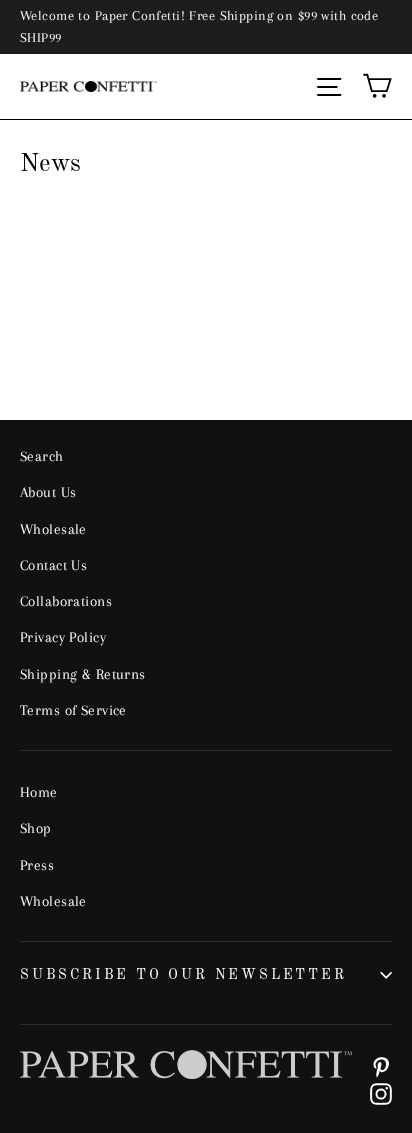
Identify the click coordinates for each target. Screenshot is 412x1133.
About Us (48, 492)
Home (39, 792)
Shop (36, 828)
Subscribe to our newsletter (183, 975)
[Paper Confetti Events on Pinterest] (381, 1065)
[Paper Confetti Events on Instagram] (381, 1092)
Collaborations (66, 601)
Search (42, 456)
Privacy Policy (63, 637)
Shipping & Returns (83, 674)
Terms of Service (73, 710)
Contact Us (53, 565)
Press (37, 865)
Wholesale (53, 529)
